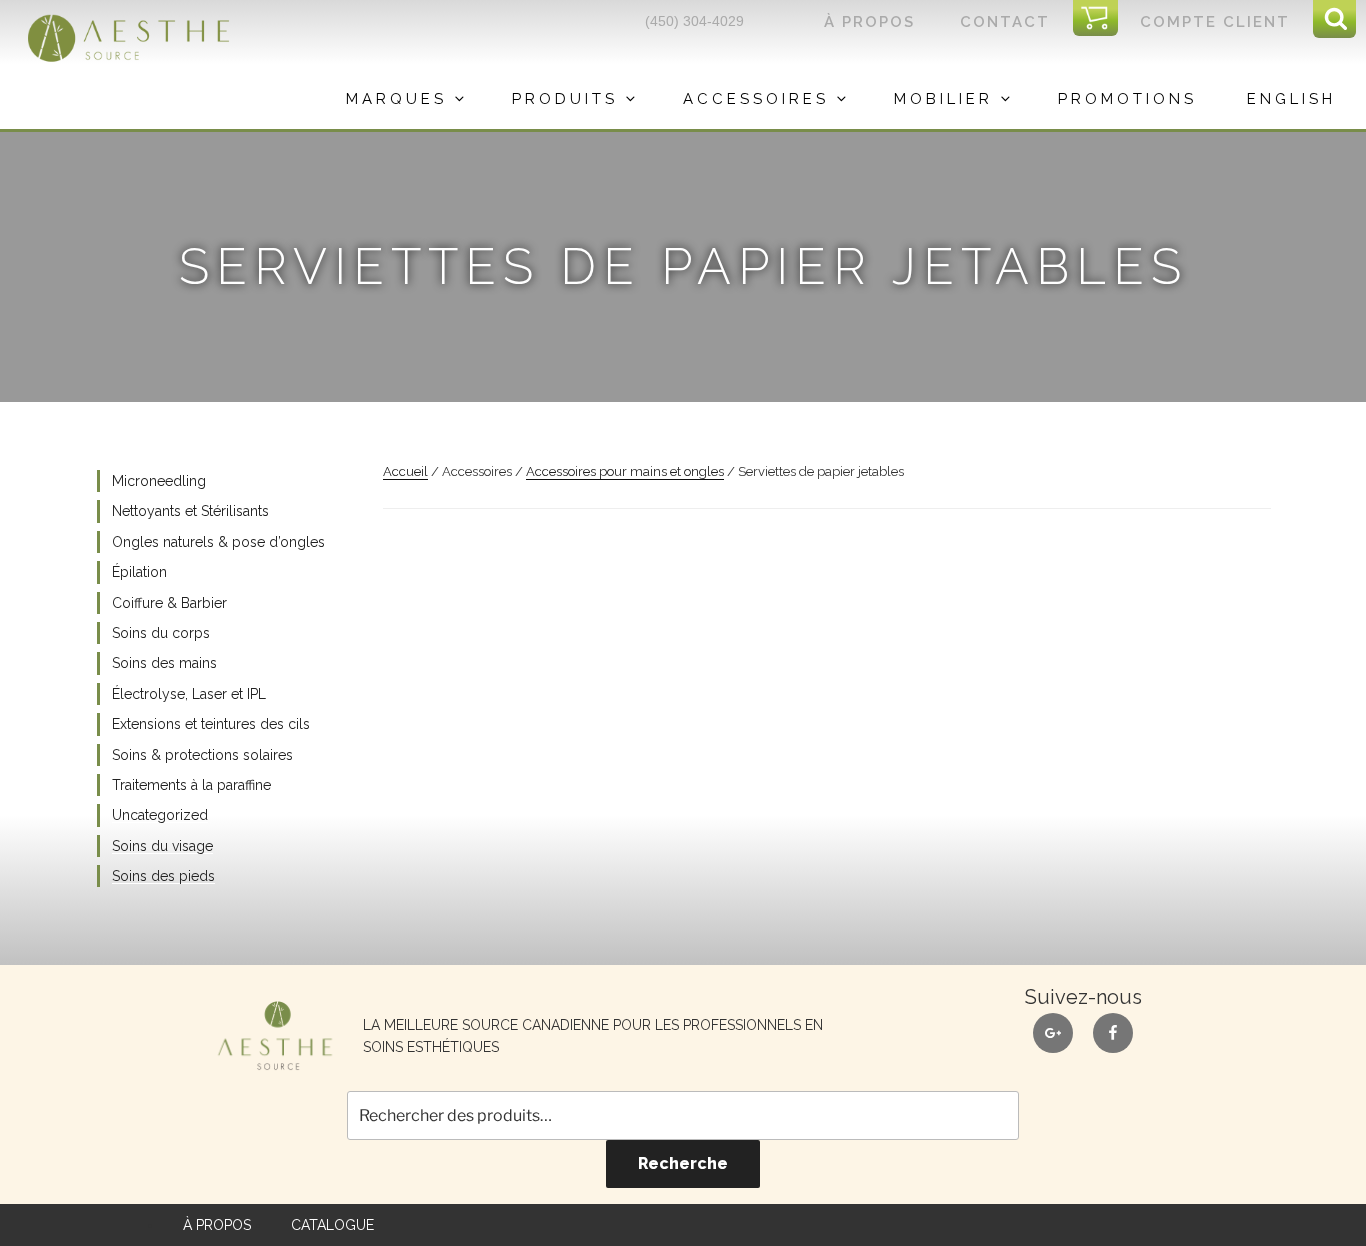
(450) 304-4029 (694, 21)
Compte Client (1215, 22)
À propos (869, 22)
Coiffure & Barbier (169, 603)
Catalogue (332, 1225)
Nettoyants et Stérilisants (190, 511)
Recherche (683, 1163)
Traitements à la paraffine (191, 785)
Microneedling (159, 481)
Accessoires (756, 99)
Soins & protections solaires (202, 755)
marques (396, 99)
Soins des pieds (163, 876)
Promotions (1127, 99)
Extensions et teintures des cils (211, 724)
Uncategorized (160, 815)
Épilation (139, 572)
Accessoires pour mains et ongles (625, 471)
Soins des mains (164, 663)
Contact (1005, 22)
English (1291, 99)
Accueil (405, 471)
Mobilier (943, 99)
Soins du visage (162, 846)
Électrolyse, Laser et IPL (189, 694)
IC (1101, 19)
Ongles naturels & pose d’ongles (218, 542)
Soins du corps (161, 633)
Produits (565, 99)
